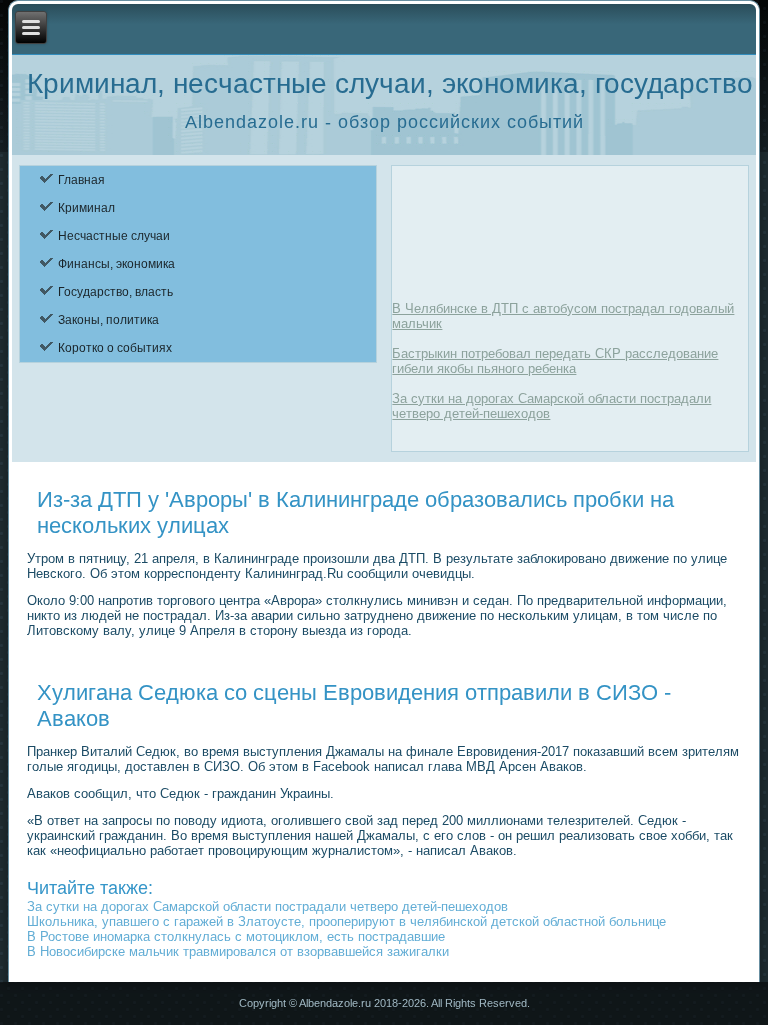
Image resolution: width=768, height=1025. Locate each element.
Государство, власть (115, 292)
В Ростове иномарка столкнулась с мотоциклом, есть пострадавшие (236, 936)
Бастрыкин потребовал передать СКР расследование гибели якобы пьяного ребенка (555, 361)
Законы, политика (108, 320)
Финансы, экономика (116, 264)
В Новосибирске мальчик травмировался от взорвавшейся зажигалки (238, 951)
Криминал (86, 208)
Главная (81, 180)
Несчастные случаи (114, 236)
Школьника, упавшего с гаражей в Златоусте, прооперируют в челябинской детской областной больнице (346, 921)
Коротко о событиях (115, 348)
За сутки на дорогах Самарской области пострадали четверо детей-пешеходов (267, 906)
